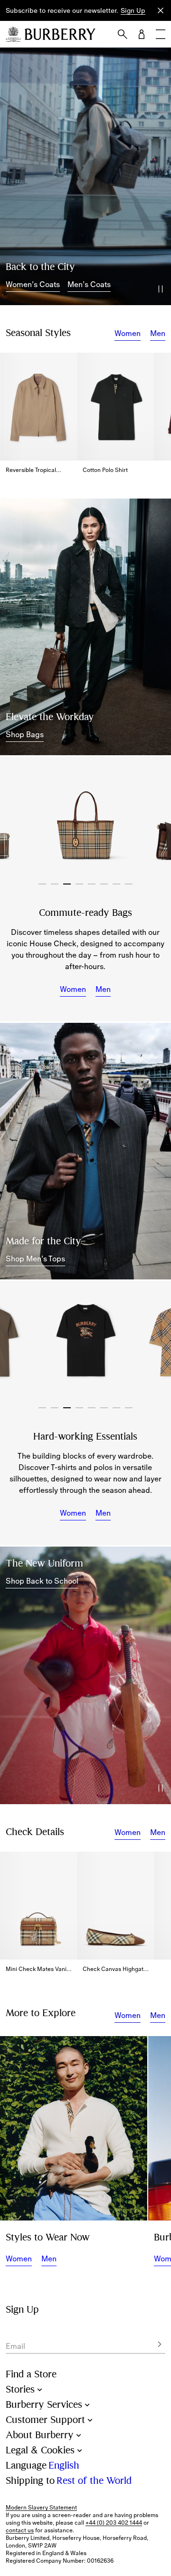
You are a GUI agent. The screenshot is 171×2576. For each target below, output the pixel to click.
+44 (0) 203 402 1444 (114, 2523)
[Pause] (161, 289)
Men (158, 333)
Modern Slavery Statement (41, 2508)
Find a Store (31, 2374)
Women (128, 333)
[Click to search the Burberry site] (123, 34)
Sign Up (133, 10)
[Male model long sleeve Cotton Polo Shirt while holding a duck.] (74, 2128)
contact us (20, 2530)
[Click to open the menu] (161, 34)
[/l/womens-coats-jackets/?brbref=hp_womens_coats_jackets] (85, 176)
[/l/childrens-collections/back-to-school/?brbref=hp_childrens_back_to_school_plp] (85, 1675)
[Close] (161, 10)
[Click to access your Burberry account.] (142, 34)
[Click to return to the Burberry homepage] (60, 34)
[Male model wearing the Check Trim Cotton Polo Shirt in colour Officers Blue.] (85, 1151)
